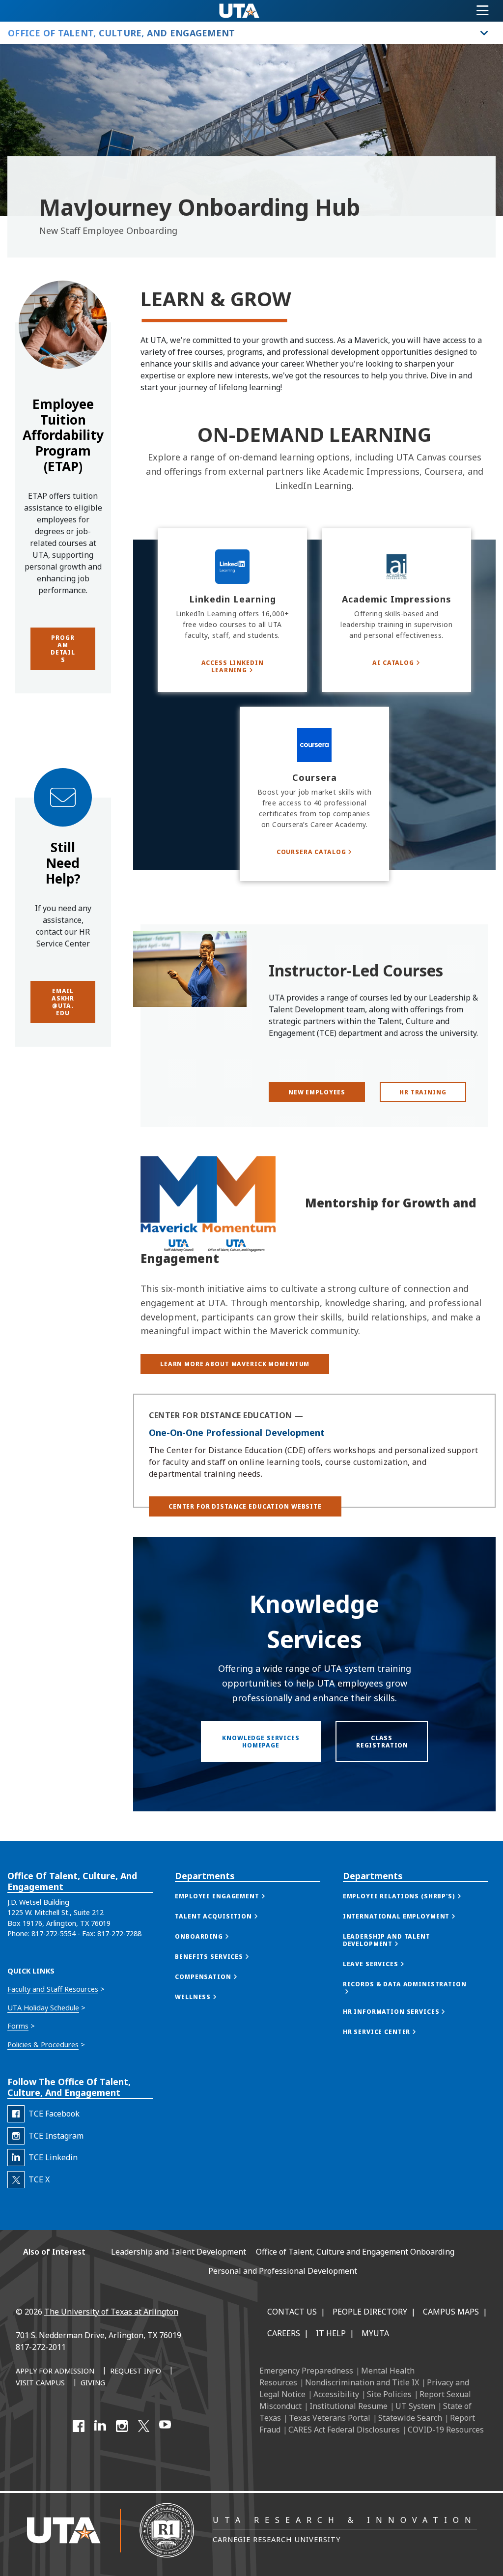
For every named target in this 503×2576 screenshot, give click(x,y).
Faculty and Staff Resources (53, 1989)
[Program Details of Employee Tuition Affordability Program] (63, 367)
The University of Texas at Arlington (111, 2312)
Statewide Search (410, 2418)
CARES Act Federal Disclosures (344, 2430)
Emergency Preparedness (306, 2371)
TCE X (39, 2179)
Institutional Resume (349, 2406)
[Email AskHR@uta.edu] (63, 826)
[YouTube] (165, 2426)
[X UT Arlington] (143, 2426)
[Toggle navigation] (483, 11)
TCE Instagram (56, 2136)
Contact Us (292, 2312)
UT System (415, 2406)
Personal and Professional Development (283, 2271)
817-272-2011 (41, 2347)
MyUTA (375, 2333)
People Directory (370, 2312)
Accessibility (336, 2394)
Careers (284, 2333)
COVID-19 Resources (446, 2430)
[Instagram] (122, 2426)
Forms (18, 2026)
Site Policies (389, 2394)
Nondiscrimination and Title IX (362, 2382)
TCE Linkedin (53, 2157)
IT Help (331, 2333)
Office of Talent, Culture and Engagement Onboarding (355, 2252)
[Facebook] (79, 2426)
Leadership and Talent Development (179, 2252)
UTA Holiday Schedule (43, 2008)
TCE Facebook (54, 2114)
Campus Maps (451, 2312)
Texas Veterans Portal (330, 2418)
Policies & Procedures (43, 2045)
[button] (245, 1506)
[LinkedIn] (100, 2426)
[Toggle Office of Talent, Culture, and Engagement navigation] (484, 33)
